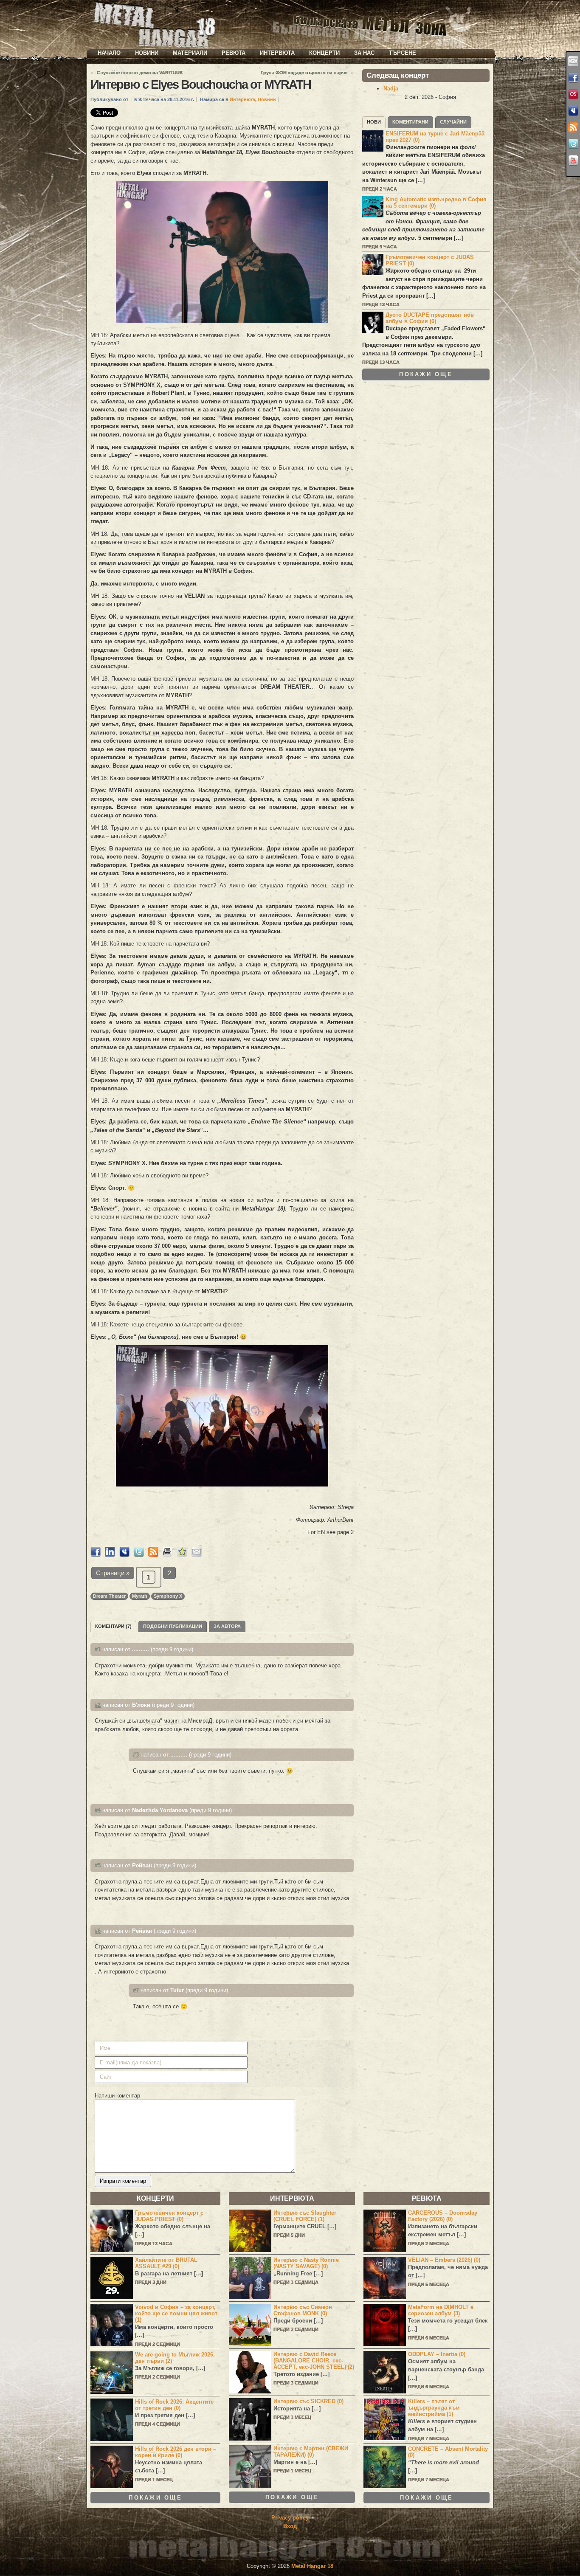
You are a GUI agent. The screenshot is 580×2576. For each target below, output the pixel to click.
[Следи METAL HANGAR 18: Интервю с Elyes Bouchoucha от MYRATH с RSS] (153, 1555)
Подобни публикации (173, 1626)
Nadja (391, 89)
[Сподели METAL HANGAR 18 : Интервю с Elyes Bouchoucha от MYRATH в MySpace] (124, 1555)
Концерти (324, 53)
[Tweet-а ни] (573, 144)
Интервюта (277, 53)
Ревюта (234, 53)
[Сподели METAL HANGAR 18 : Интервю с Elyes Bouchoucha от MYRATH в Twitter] (139, 1555)
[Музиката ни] (573, 94)
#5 (98, 1865)
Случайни (453, 122)
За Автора (227, 1626)
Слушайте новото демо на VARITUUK (140, 73)
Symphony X (168, 1596)
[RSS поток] (573, 127)
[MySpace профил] (573, 111)
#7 (136, 1990)
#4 (98, 1810)
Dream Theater (109, 1596)
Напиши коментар (117, 2096)
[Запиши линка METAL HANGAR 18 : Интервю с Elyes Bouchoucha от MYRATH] (182, 1555)
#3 (136, 1755)
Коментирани (410, 122)
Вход (290, 2526)
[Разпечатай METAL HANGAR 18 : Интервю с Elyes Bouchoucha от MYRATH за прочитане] (168, 1555)
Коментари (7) (113, 1626)
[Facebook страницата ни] (573, 78)
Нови (374, 122)
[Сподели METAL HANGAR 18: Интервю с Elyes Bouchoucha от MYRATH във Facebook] (96, 1555)
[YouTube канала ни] (573, 160)
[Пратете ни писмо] (573, 61)
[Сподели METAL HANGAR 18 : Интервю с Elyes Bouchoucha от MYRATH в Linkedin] (110, 1555)
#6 (98, 1931)
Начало (109, 53)
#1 (98, 1649)
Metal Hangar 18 (312, 2566)
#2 (98, 1705)
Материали (190, 53)
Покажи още (426, 374)
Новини (147, 53)
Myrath (140, 1596)
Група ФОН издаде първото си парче (304, 73)
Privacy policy (290, 2518)
